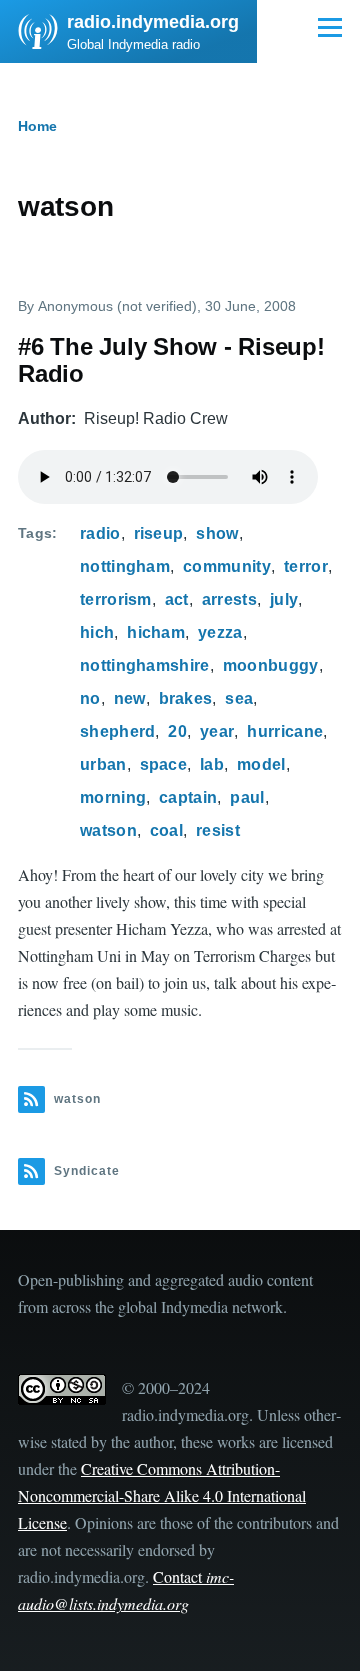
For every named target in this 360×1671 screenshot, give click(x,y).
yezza (220, 632)
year (217, 731)
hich (97, 632)
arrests (229, 599)
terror (306, 566)
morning (113, 797)
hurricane (285, 731)
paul (247, 797)
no (90, 698)
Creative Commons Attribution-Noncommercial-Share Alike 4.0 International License (162, 1495)
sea (239, 698)
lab (212, 764)
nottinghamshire (145, 665)
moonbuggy (271, 665)
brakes (186, 698)
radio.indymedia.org (153, 22)
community (227, 566)
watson (108, 830)
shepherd (118, 731)
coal (166, 830)
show (217, 533)
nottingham (125, 566)
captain (188, 797)
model (261, 764)
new (130, 698)
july (284, 599)
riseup (159, 533)
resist (218, 830)
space (164, 764)
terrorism (116, 599)
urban (103, 764)
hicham (156, 632)
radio (100, 533)
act (177, 599)
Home (37, 126)
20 (177, 731)
